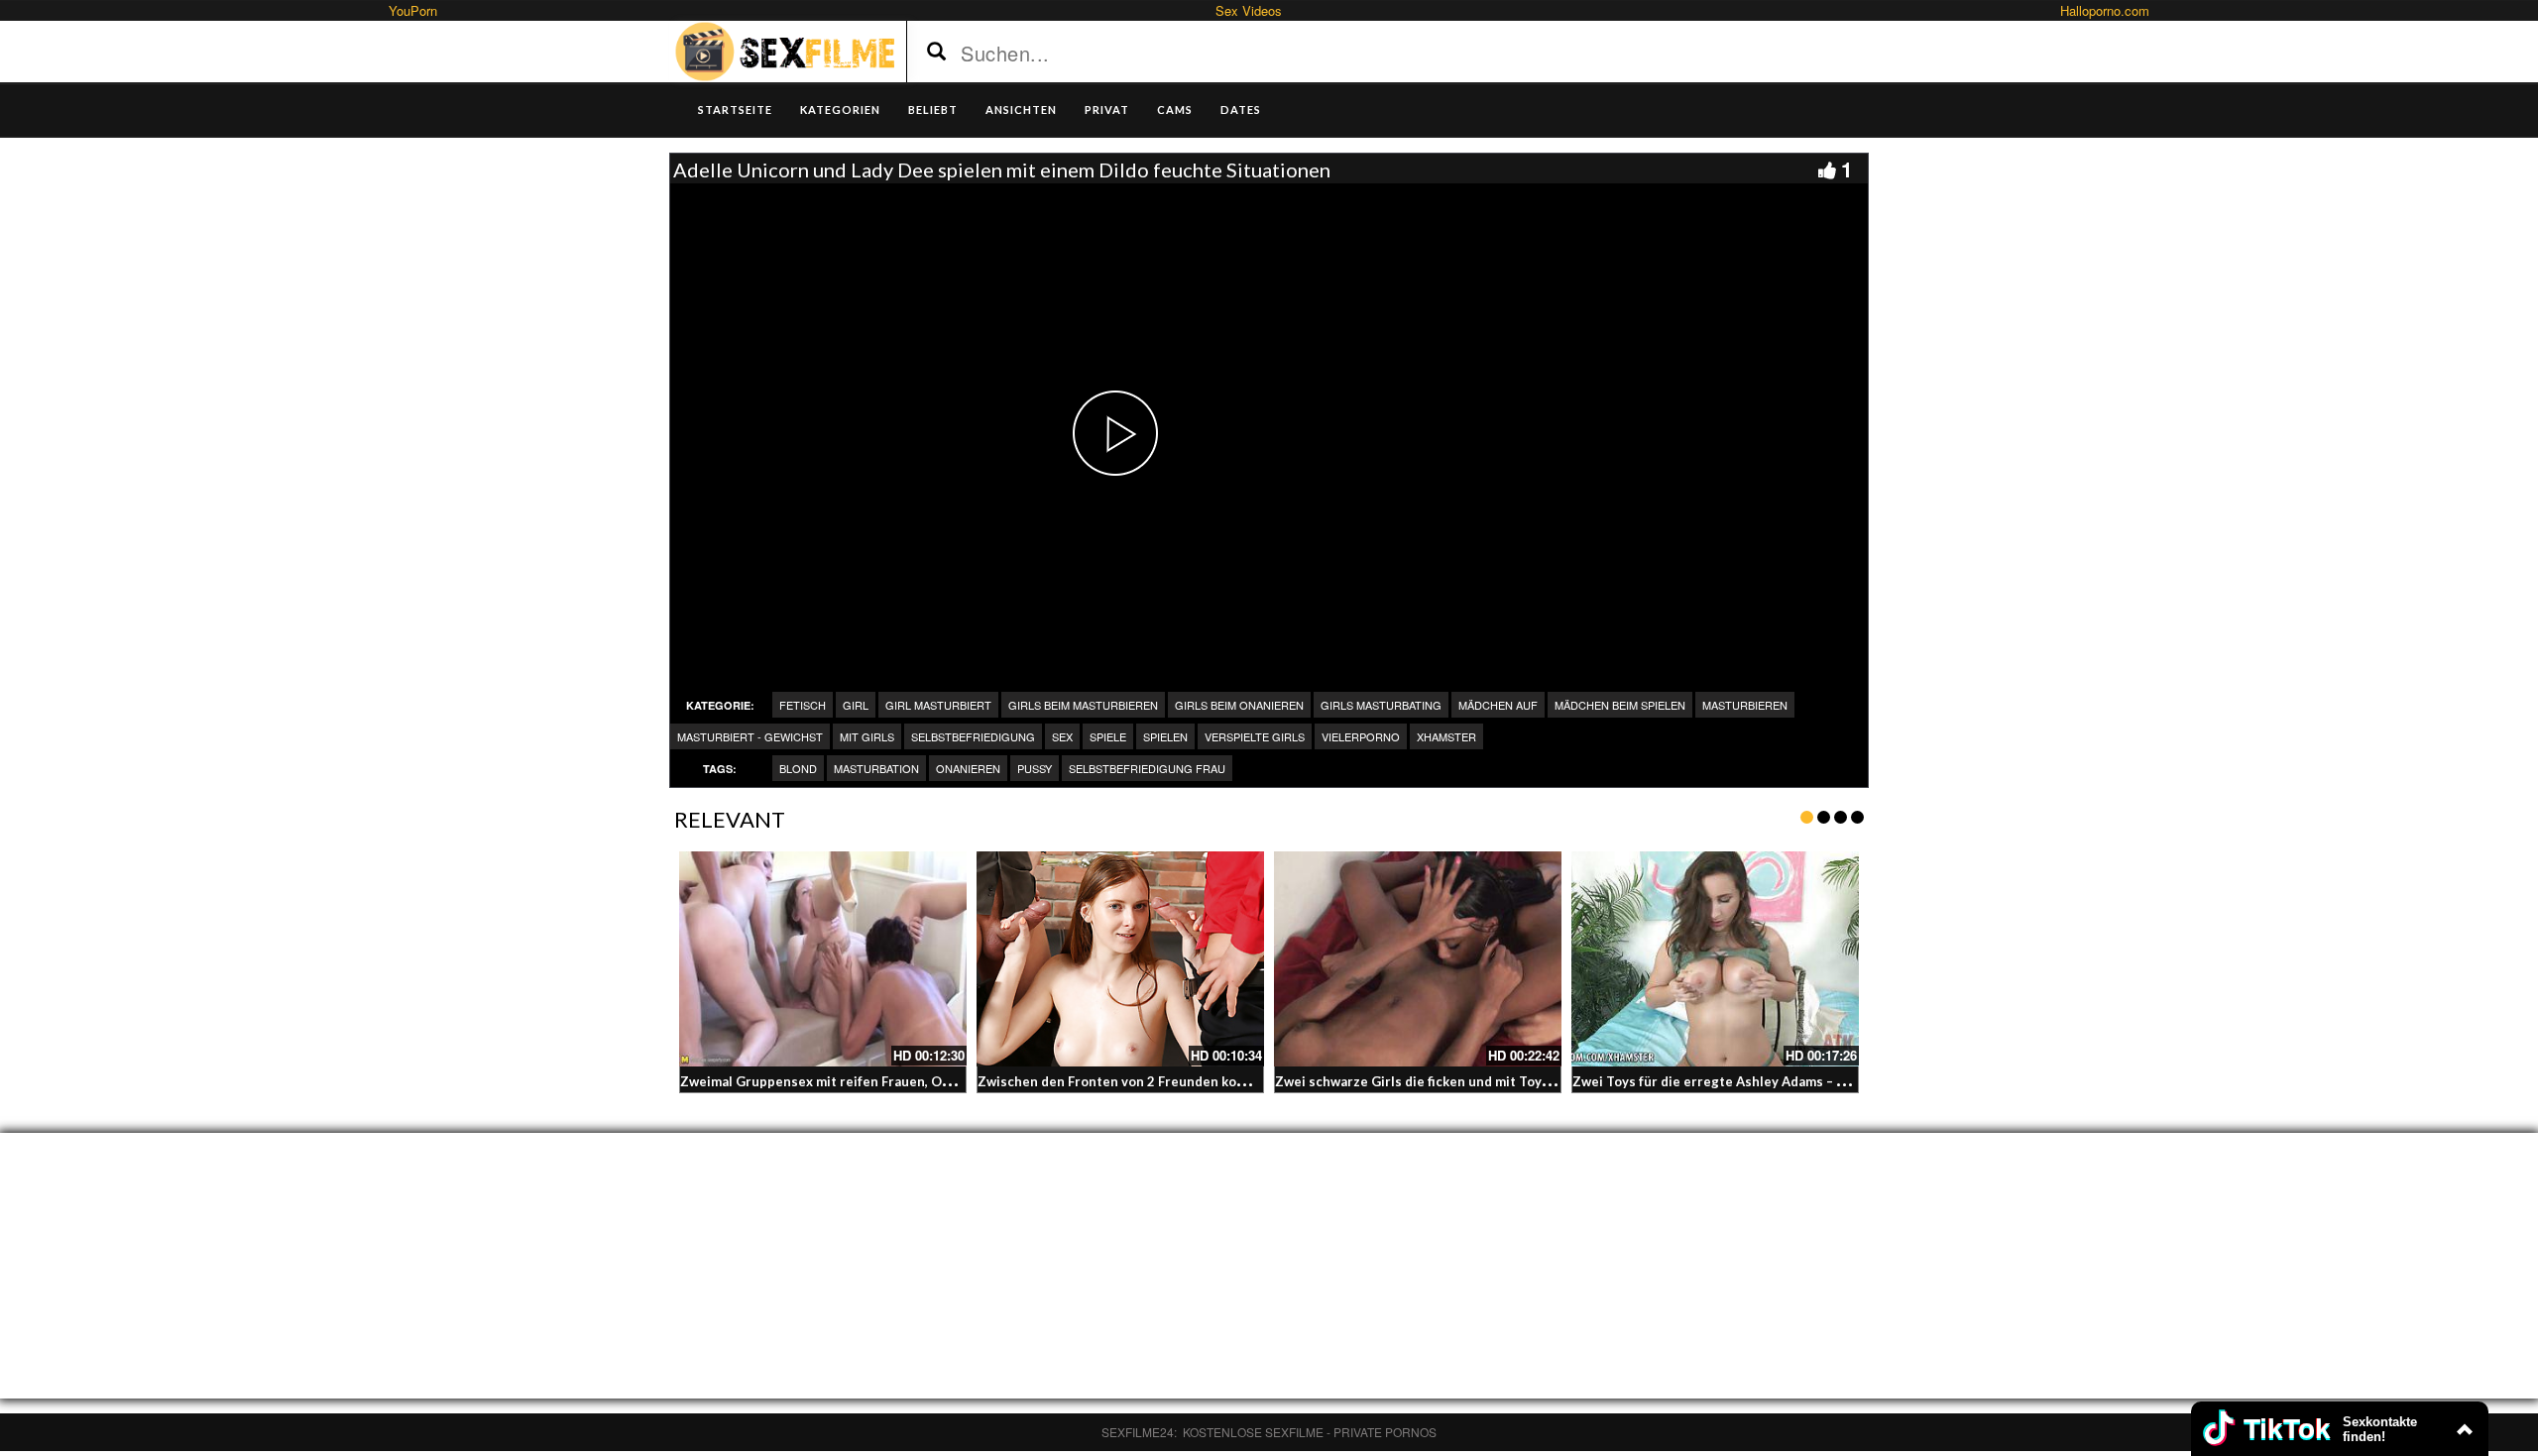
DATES (1241, 110)
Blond (798, 768)
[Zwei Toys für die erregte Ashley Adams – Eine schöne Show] (1715, 959)
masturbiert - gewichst (750, 736)
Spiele (1108, 736)
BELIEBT (933, 110)
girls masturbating (1381, 705)
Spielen (1165, 736)
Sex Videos (1249, 10)
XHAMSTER (1446, 736)
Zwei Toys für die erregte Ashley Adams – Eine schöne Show (1760, 1081)
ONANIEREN (968, 768)
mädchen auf (1498, 705)
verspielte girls (1255, 736)
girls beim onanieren (1239, 705)
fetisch (803, 705)
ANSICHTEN (1021, 110)
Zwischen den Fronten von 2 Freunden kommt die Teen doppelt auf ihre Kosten (1226, 1081)
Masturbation (876, 768)
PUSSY (1035, 768)
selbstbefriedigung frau (1147, 768)
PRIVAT (1107, 110)
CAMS (1175, 110)
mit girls (867, 736)
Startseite (735, 110)
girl (856, 705)
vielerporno (1361, 736)
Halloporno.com (2105, 10)
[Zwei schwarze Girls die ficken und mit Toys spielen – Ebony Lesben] (1418, 959)
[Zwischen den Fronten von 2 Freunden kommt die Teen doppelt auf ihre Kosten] (1120, 959)
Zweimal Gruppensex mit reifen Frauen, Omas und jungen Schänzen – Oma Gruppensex (953, 1081)
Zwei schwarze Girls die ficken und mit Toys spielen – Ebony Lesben (1486, 1081)
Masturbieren (1745, 705)
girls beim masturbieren (1083, 705)
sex (1062, 736)
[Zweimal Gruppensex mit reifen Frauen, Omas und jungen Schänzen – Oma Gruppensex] (823, 959)
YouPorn (413, 10)
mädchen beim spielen (1620, 705)
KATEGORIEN (840, 110)
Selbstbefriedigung (973, 736)
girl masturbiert (938, 705)
